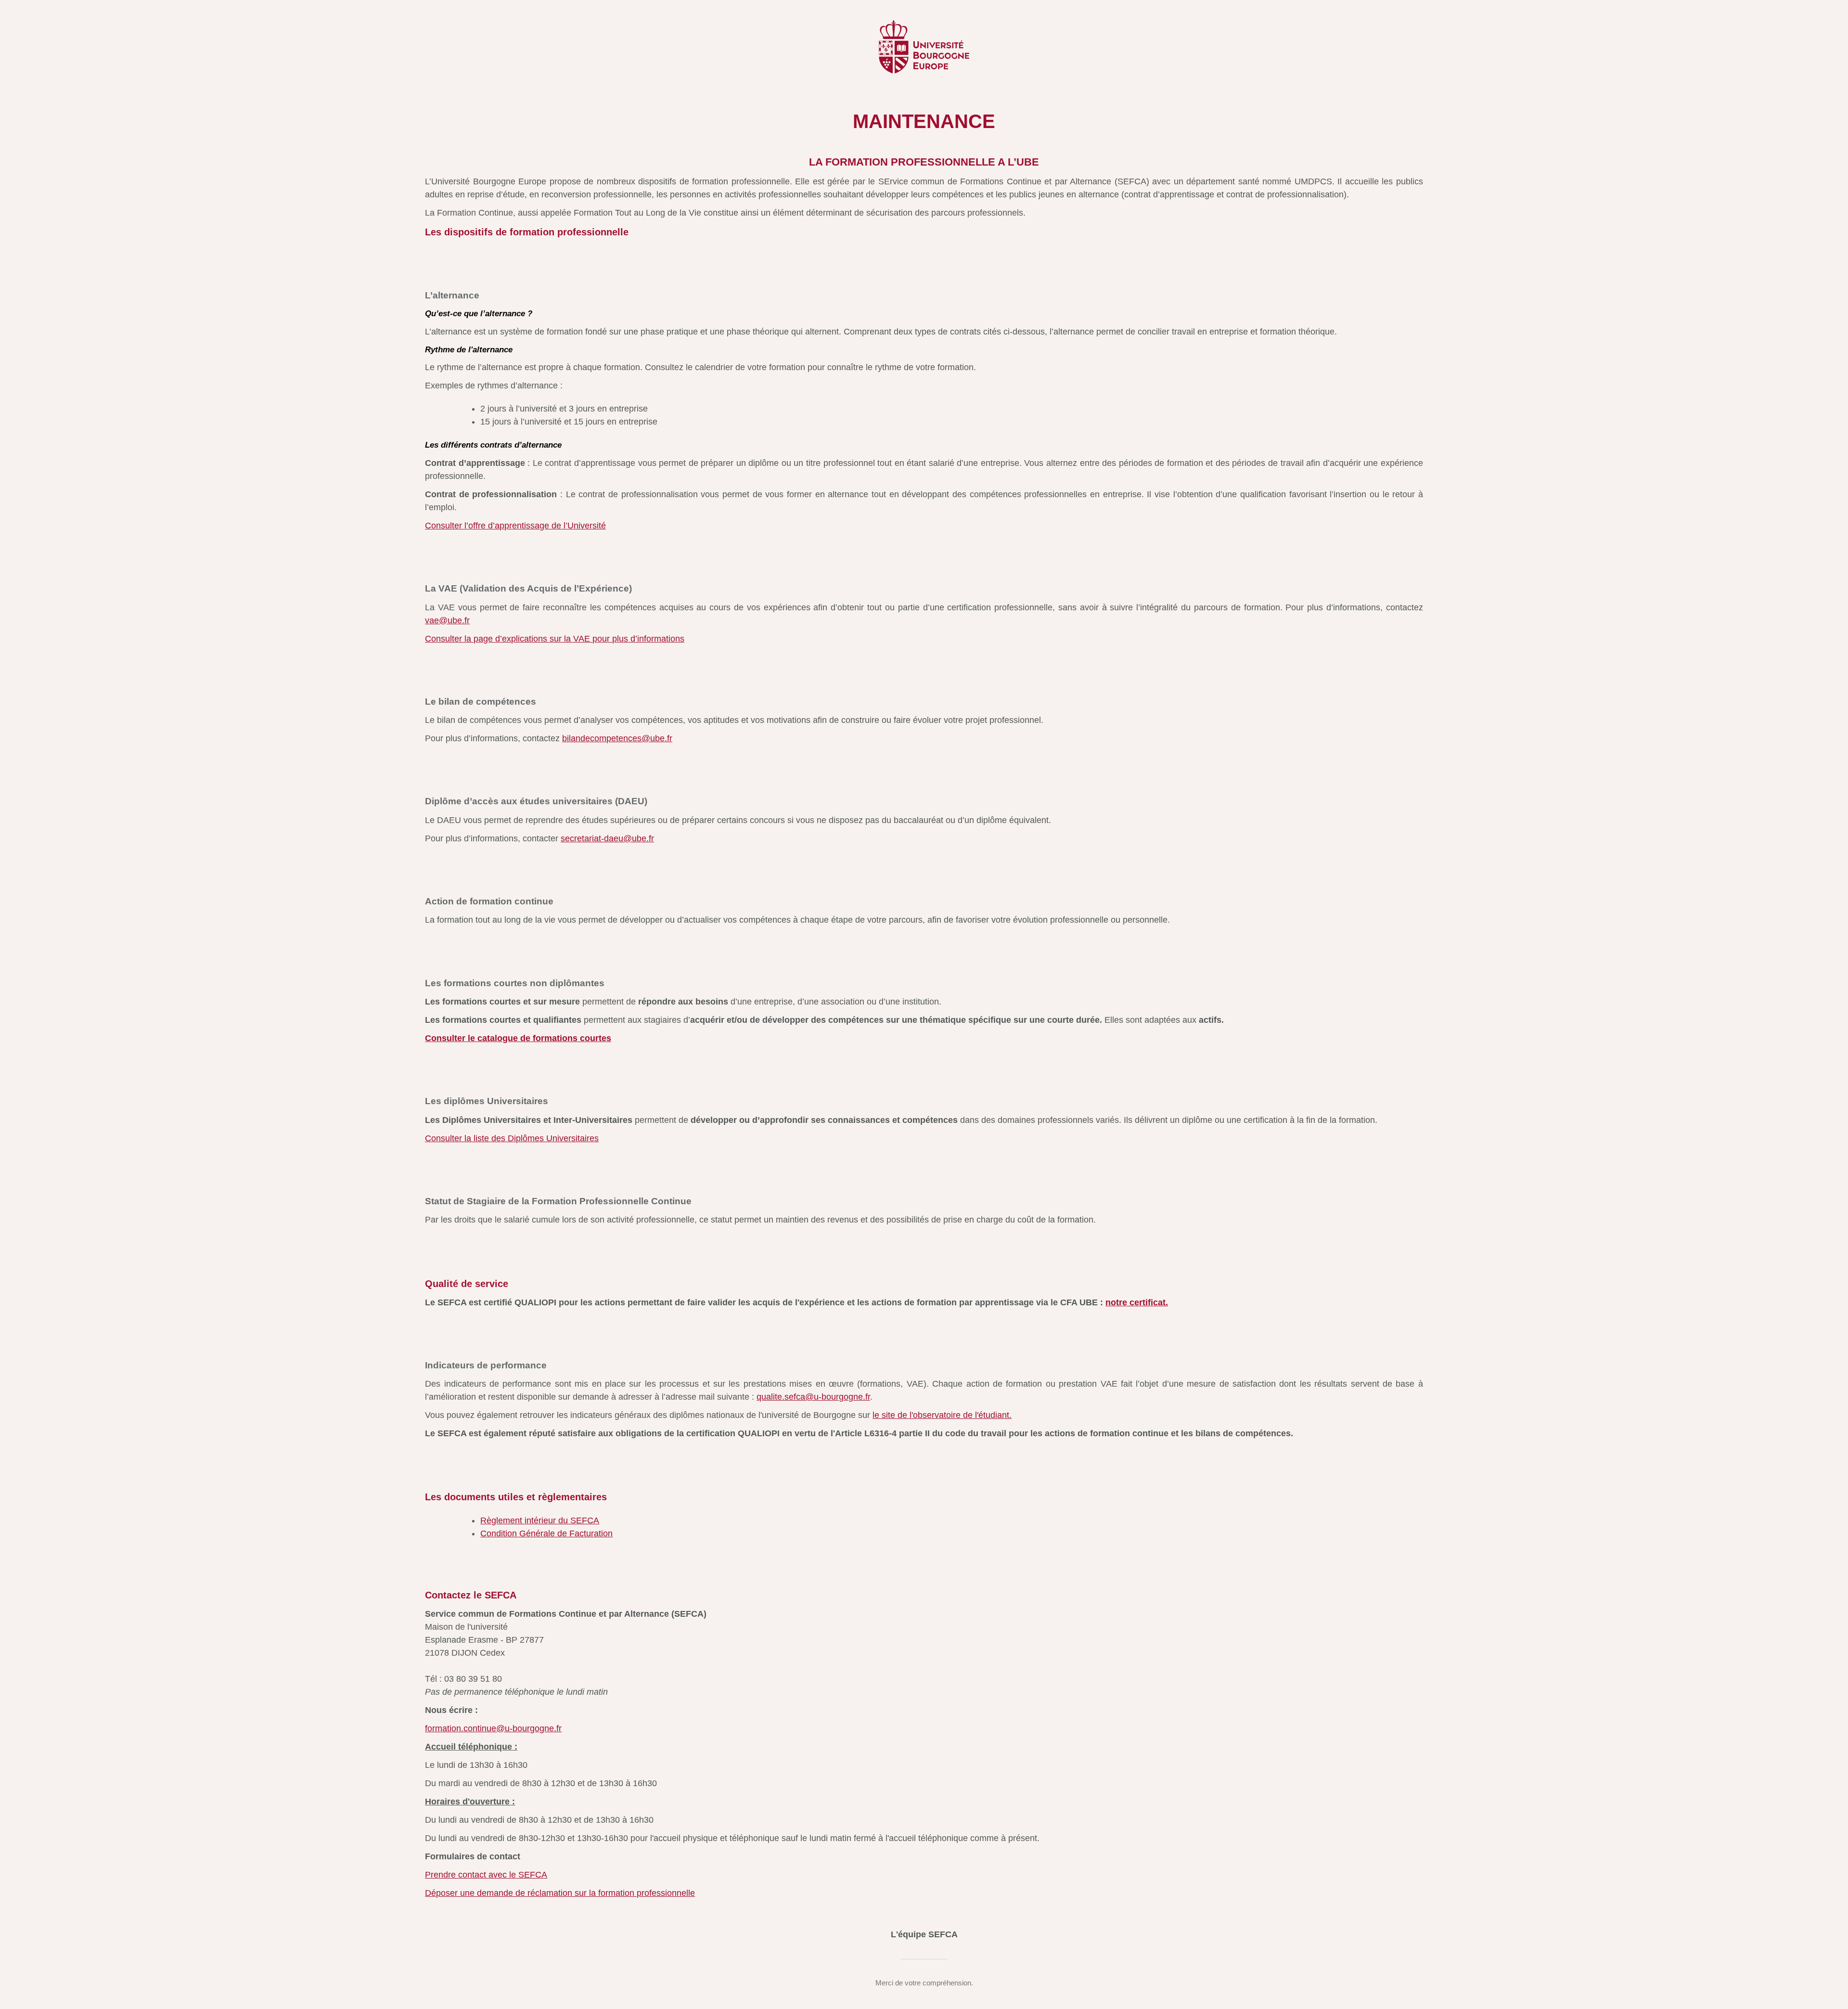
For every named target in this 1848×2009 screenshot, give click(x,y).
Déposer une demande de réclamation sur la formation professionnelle (560, 1893)
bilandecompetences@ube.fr (617, 738)
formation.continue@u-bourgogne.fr (493, 1728)
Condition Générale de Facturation (546, 1533)
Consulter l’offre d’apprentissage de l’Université (515, 526)
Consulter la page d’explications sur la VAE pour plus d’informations (555, 639)
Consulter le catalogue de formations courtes (518, 1038)
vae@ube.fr (447, 620)
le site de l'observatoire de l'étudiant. (942, 1415)
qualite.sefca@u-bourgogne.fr (813, 1397)
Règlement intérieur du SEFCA (540, 1520)
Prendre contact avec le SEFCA (486, 1875)
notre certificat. (1137, 1302)
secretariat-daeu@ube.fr (607, 838)
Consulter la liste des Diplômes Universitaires (512, 1138)
